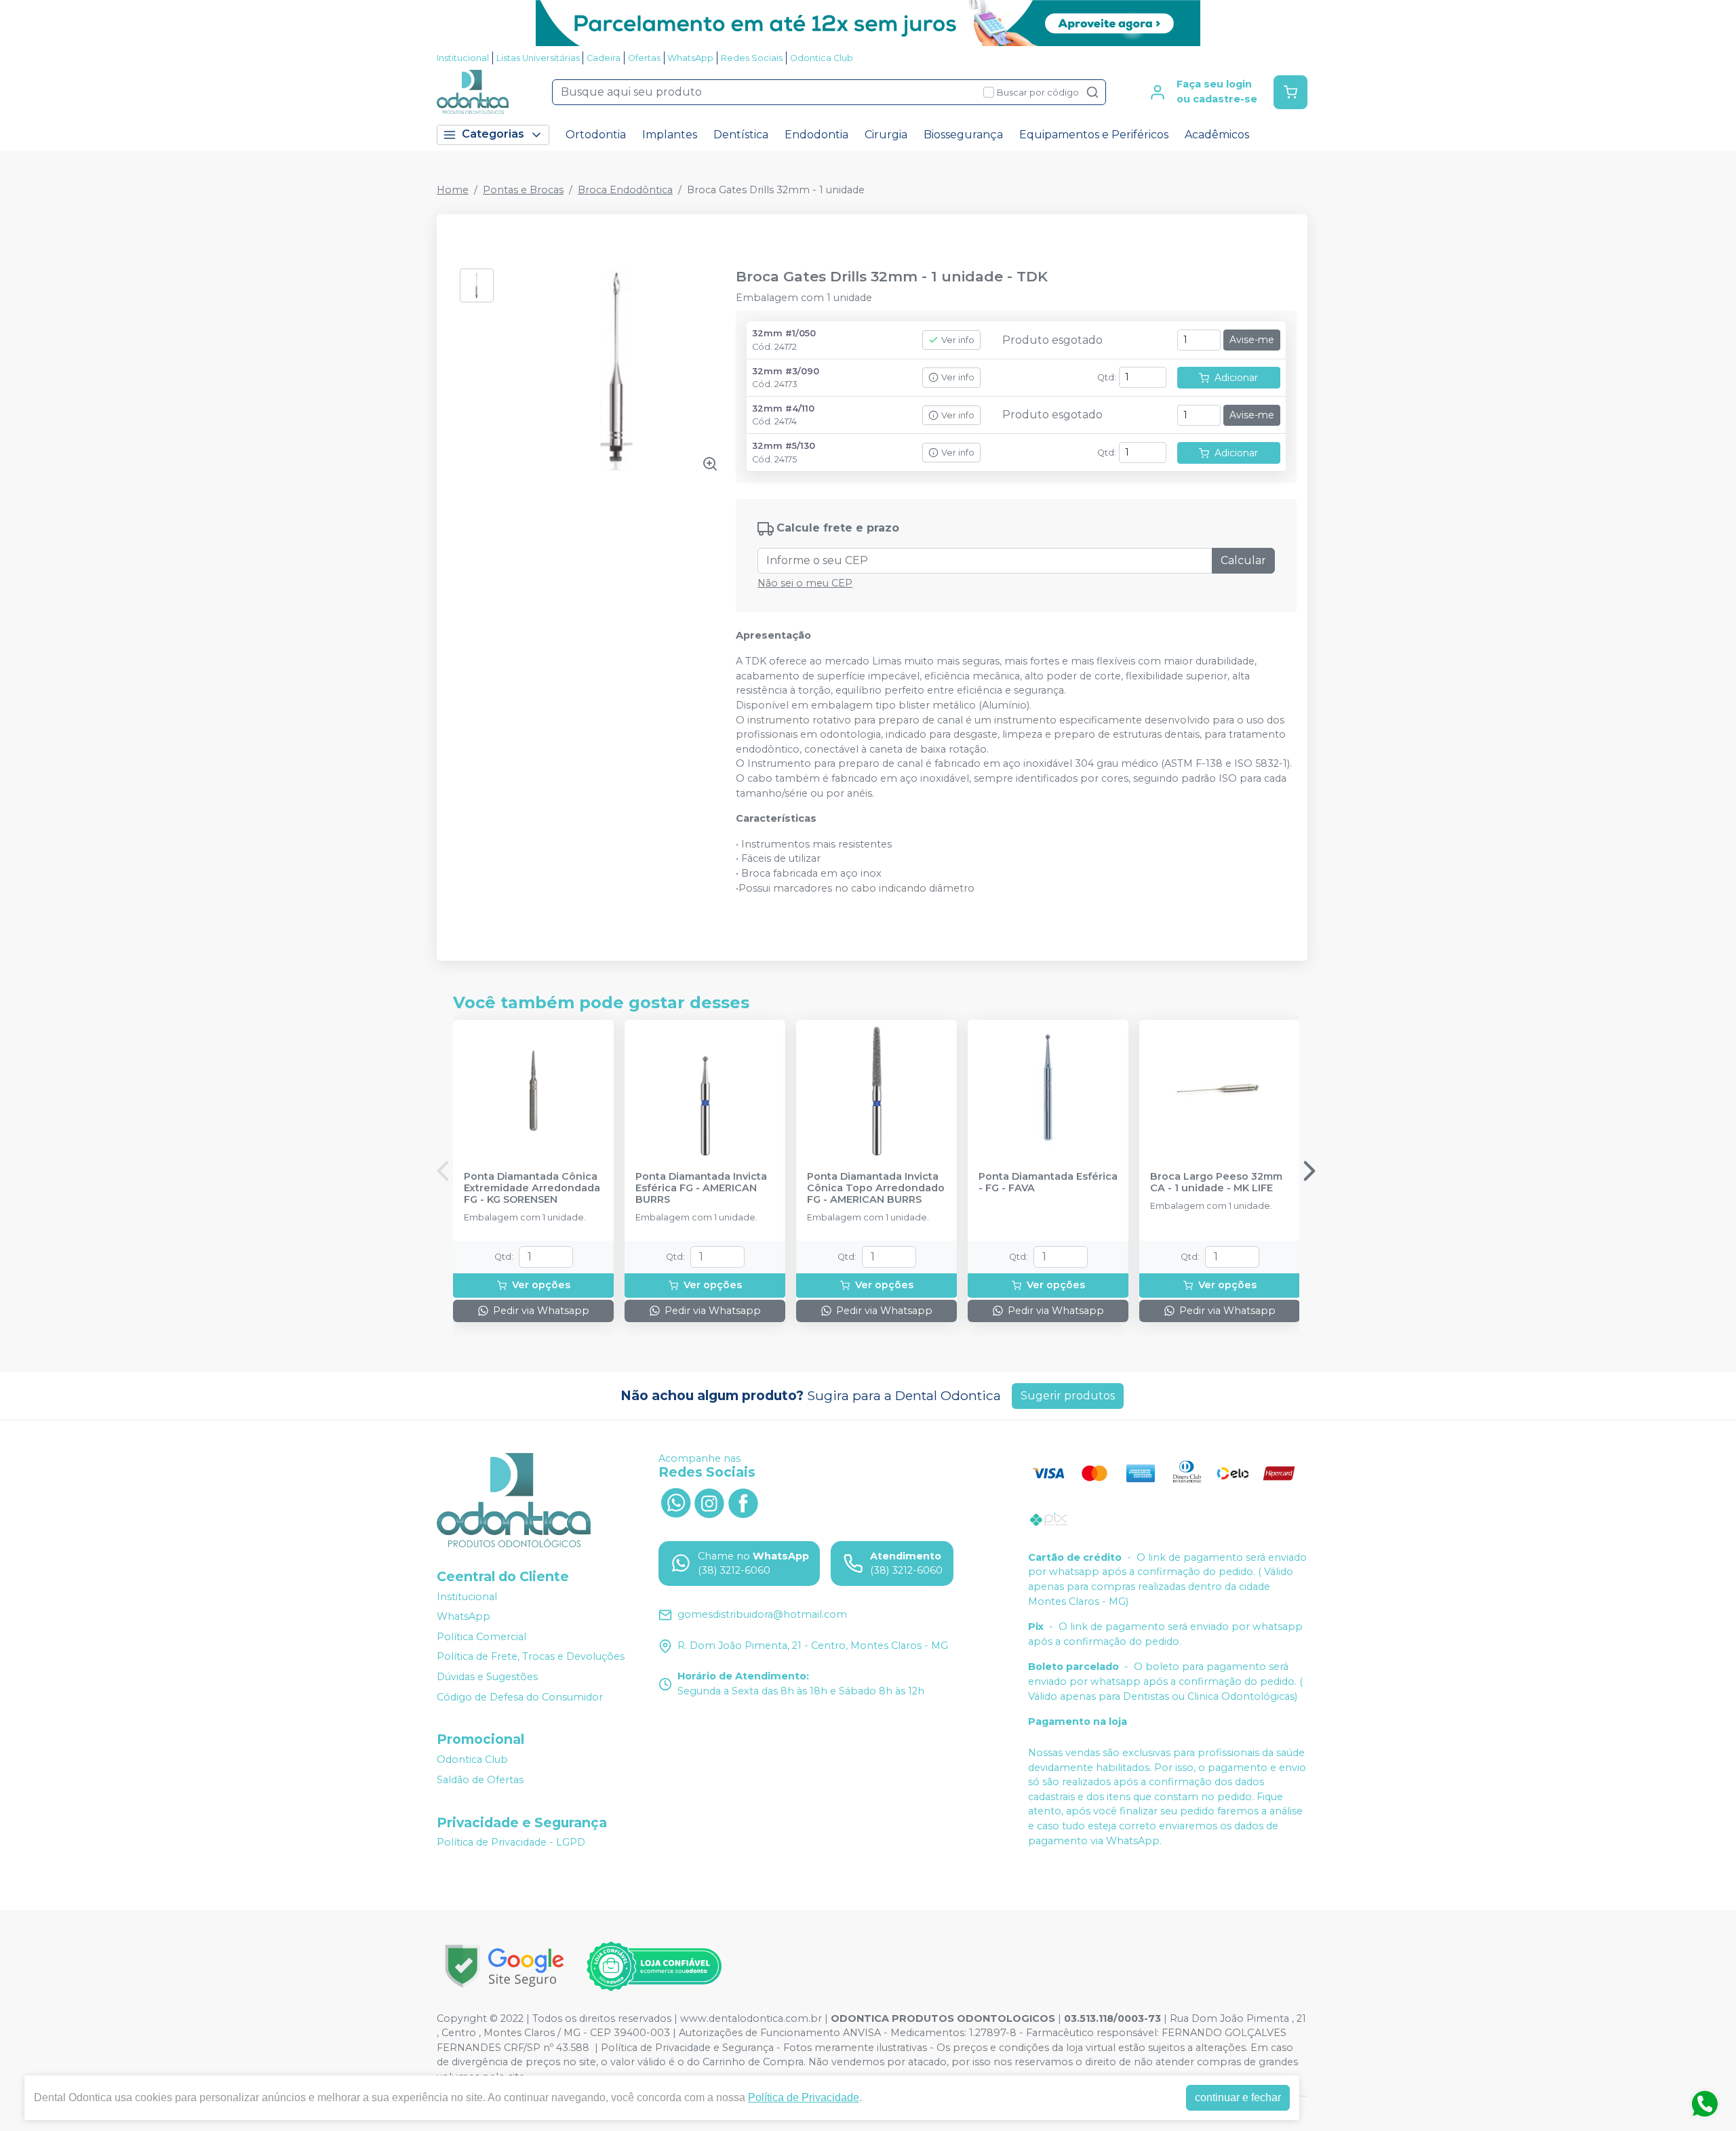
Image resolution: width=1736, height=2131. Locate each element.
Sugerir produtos (1068, 1396)
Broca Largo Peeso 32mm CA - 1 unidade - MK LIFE (1216, 1182)
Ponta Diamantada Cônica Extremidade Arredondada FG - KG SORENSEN (532, 1189)
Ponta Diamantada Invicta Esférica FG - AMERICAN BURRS (701, 1189)
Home (453, 190)
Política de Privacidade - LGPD (511, 1843)
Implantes (670, 135)
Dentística (741, 135)
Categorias (493, 134)
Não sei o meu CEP (805, 583)
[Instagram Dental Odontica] (709, 1502)
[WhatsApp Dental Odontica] (675, 1502)
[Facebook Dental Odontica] (743, 1502)
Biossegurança (963, 135)
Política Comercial (481, 1637)
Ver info (958, 340)
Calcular (1243, 560)
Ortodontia (596, 135)
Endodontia (816, 135)
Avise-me (1252, 340)
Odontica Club (822, 58)
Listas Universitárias (538, 58)
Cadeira (604, 58)
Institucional (463, 58)
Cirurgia (886, 135)
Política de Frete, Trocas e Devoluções (531, 1657)
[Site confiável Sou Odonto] (654, 1966)
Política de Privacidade (804, 2097)
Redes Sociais (752, 58)
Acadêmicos (1217, 135)
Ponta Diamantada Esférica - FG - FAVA (1048, 1182)
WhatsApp (690, 58)
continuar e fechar (1238, 2097)
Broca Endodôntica (625, 190)
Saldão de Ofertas (480, 1780)
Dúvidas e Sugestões (487, 1677)
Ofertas (644, 58)
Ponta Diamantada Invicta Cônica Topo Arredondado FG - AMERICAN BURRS (876, 1189)
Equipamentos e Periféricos (1094, 135)
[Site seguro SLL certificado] (505, 1966)
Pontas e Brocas (523, 190)
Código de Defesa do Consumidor (520, 1697)
